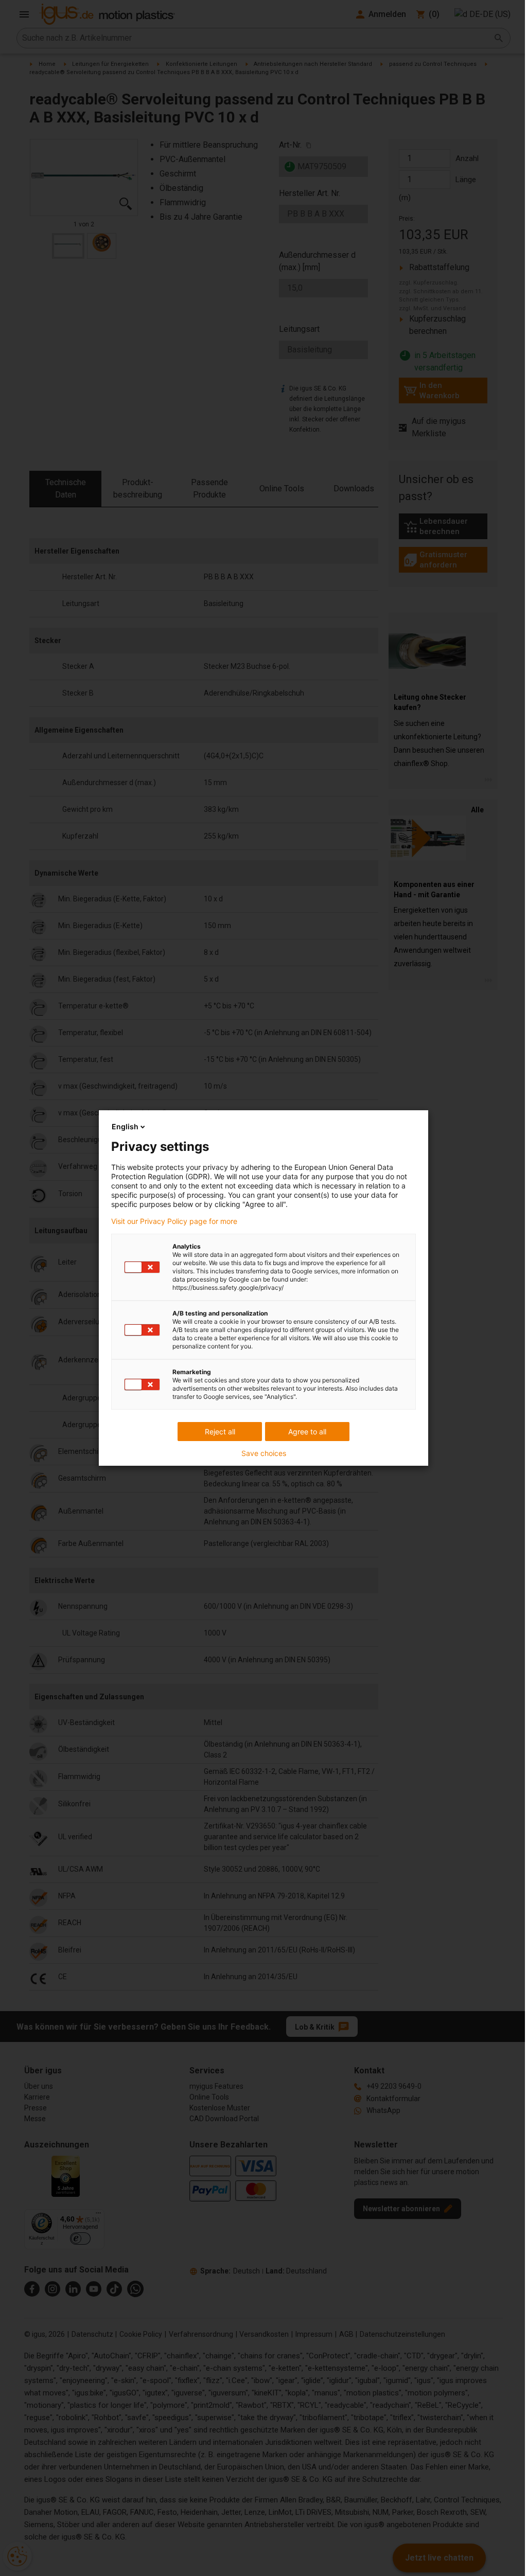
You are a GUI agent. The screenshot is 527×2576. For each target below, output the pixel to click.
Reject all (220, 1432)
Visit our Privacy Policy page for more (174, 1221)
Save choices (264, 1453)
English (125, 1126)
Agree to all (307, 1432)
